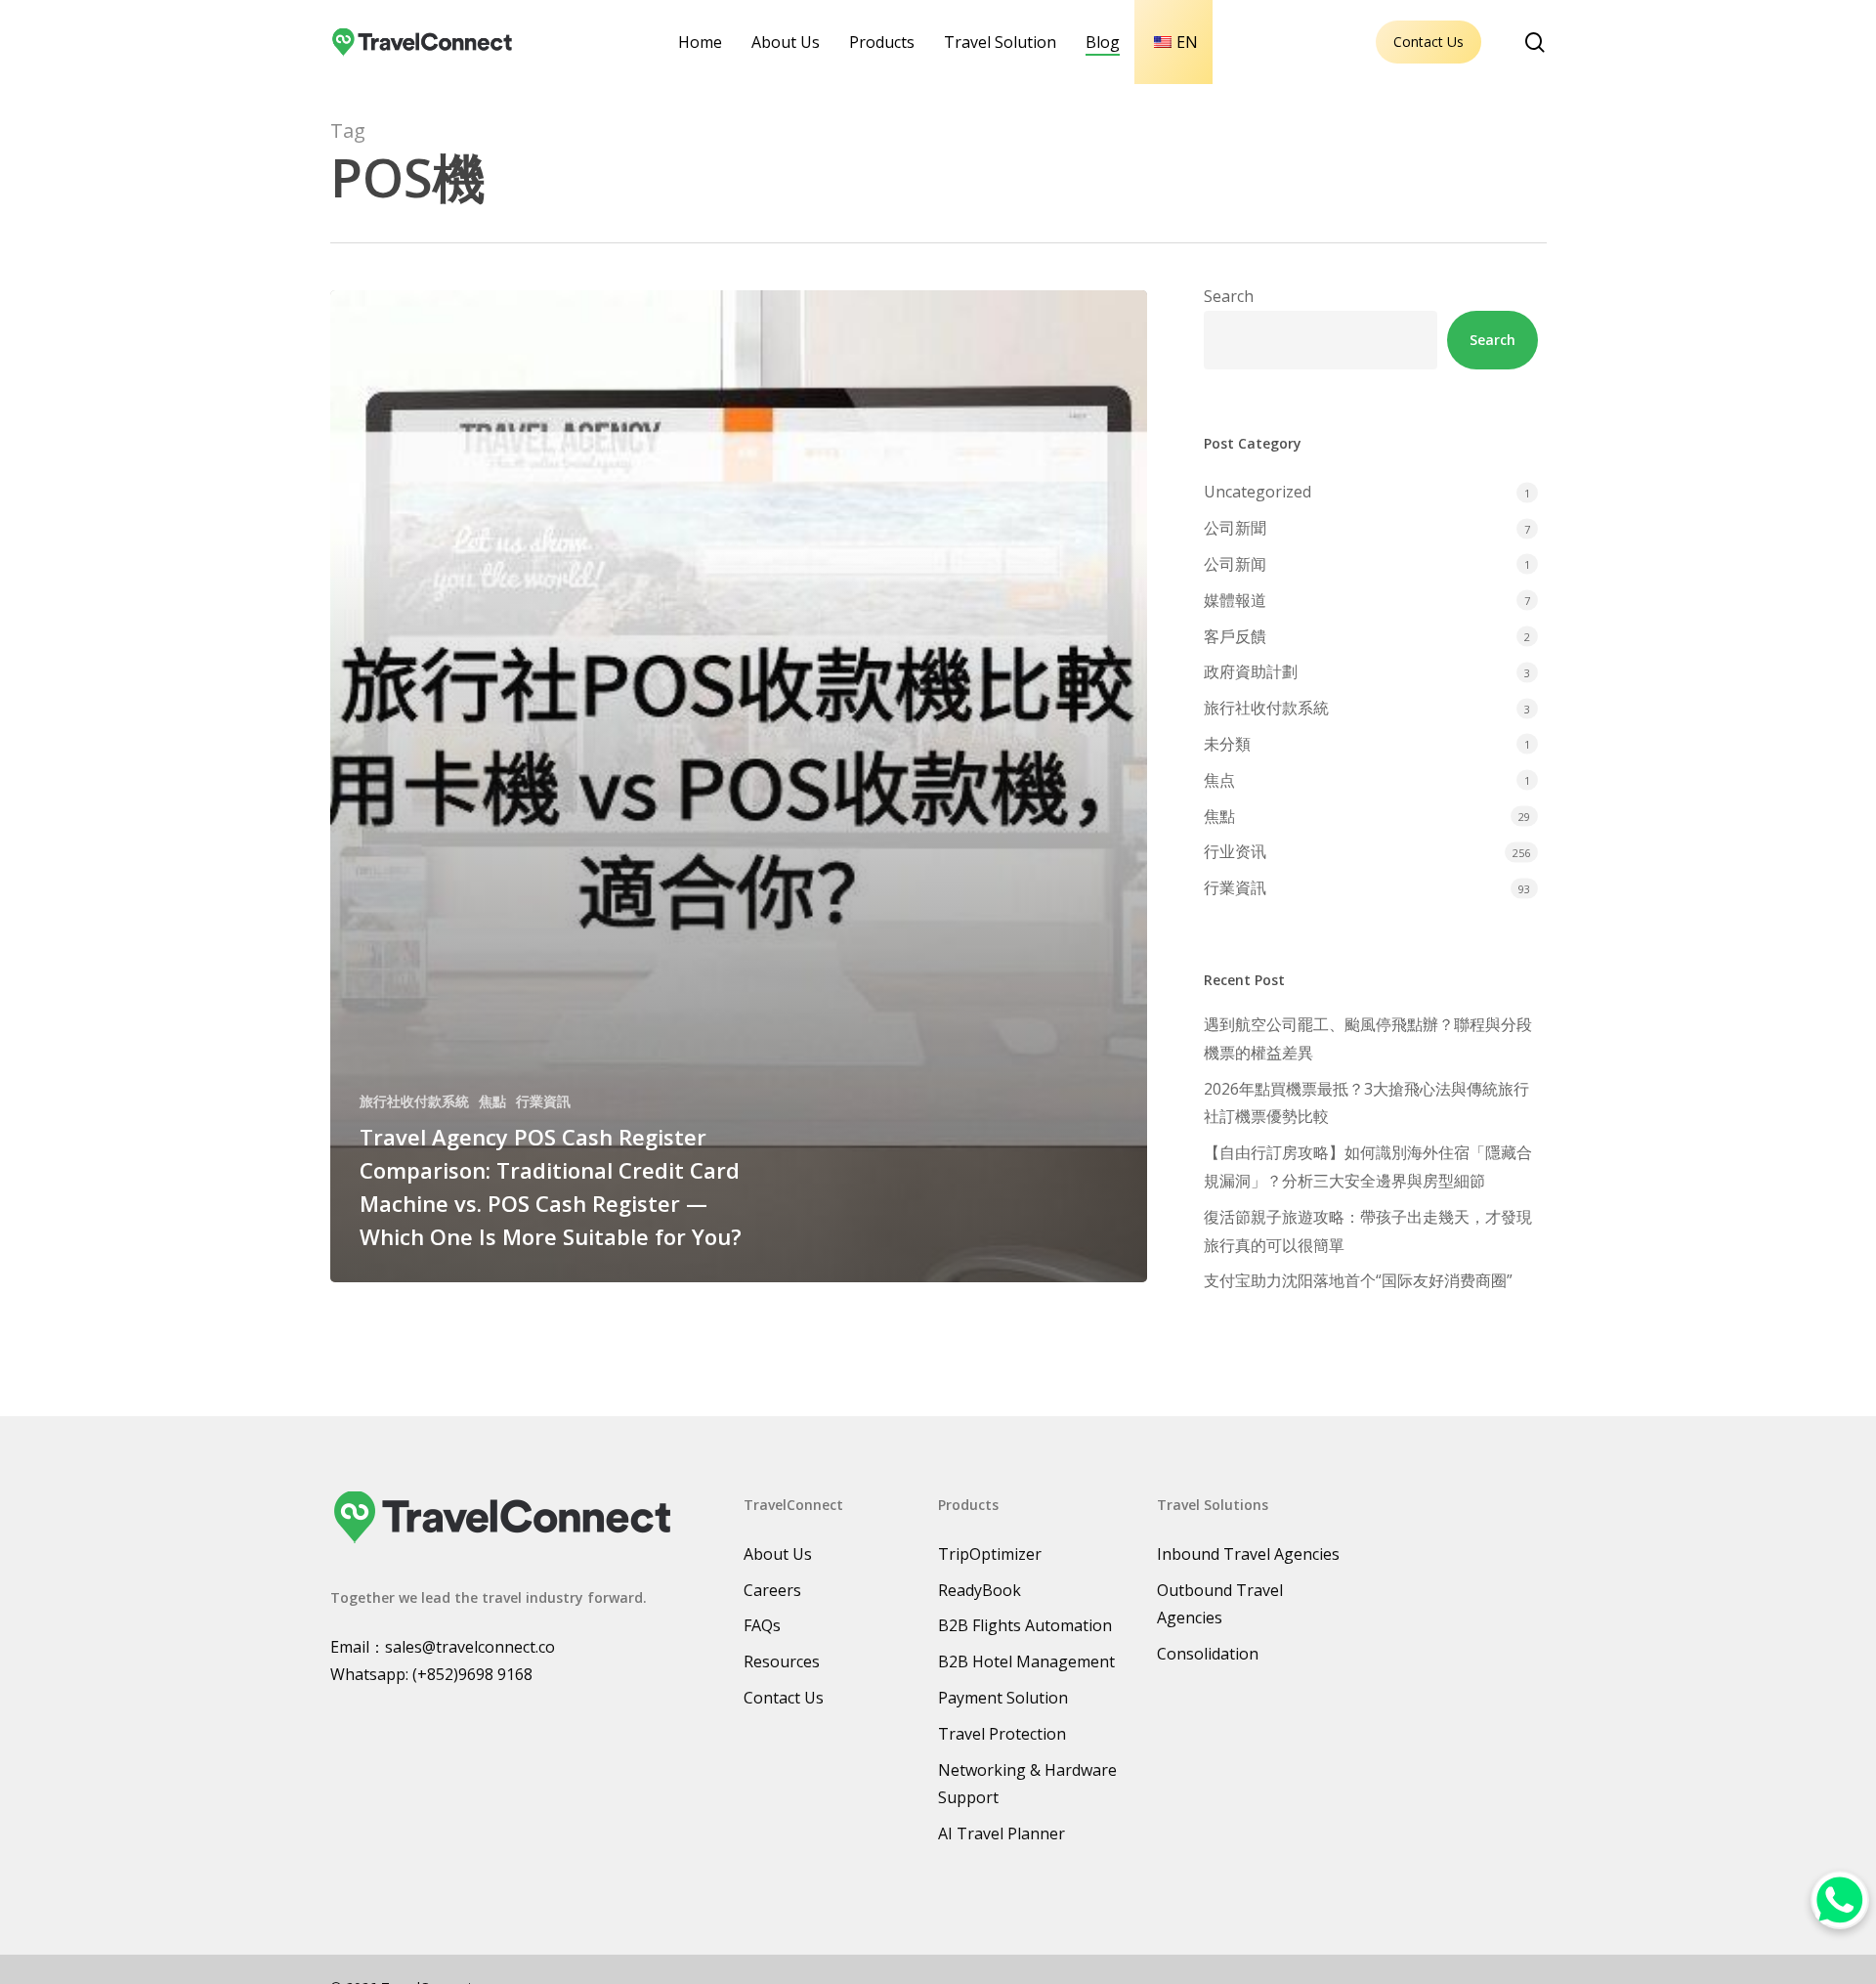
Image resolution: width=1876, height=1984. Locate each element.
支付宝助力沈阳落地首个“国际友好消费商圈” (1358, 1280)
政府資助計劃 (1251, 671)
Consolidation (1208, 1654)
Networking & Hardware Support (1027, 1784)
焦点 (1219, 780)
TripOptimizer (990, 1554)
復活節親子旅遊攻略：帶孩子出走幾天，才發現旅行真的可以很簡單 (1368, 1231)
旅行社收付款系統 (414, 1101)
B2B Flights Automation (1025, 1625)
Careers (772, 1590)
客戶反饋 (1235, 636)
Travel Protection (1002, 1734)
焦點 (492, 1101)
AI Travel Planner (1002, 1833)
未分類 (1227, 744)
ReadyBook (980, 1590)
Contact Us (1428, 42)
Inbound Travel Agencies (1248, 1554)
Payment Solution (1003, 1698)
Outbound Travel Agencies (1220, 1604)
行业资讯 (1235, 851)
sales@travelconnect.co (470, 1647)
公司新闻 (1235, 564)
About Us (778, 1554)
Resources (782, 1661)
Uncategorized (1258, 492)
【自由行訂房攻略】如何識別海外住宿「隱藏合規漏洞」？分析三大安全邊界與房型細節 (1368, 1166)
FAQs (762, 1625)
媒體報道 (1235, 600)
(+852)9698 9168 (472, 1674)
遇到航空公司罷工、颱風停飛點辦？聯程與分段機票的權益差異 (1368, 1038)
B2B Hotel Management (1026, 1661)
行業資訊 (543, 1101)
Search (1229, 296)
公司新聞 (1235, 528)
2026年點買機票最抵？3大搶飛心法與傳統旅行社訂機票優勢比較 (1366, 1103)
